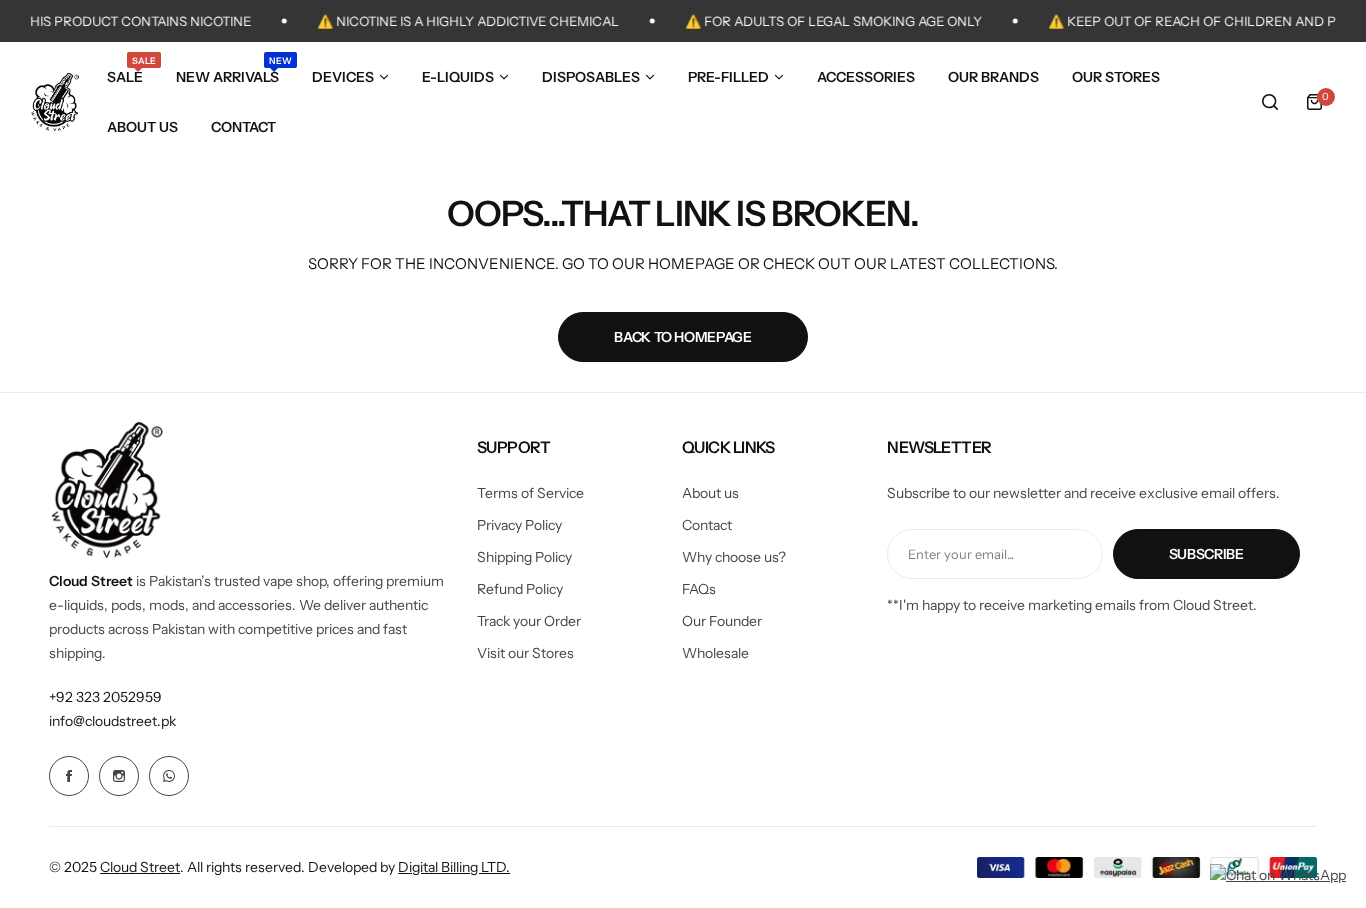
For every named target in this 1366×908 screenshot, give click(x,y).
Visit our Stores (525, 653)
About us (710, 493)
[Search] (1270, 102)
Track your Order (529, 621)
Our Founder (722, 621)
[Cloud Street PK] (55, 102)
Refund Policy (520, 589)
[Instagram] (119, 776)
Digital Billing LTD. (454, 867)
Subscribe (1206, 554)
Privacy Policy (519, 525)
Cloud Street (140, 867)
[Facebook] (69, 776)
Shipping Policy (524, 557)
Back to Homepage (683, 337)
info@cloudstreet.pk (112, 721)
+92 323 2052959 (105, 697)
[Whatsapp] (169, 776)
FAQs (699, 589)
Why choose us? (734, 557)
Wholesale (715, 653)
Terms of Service (530, 493)
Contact (707, 525)
